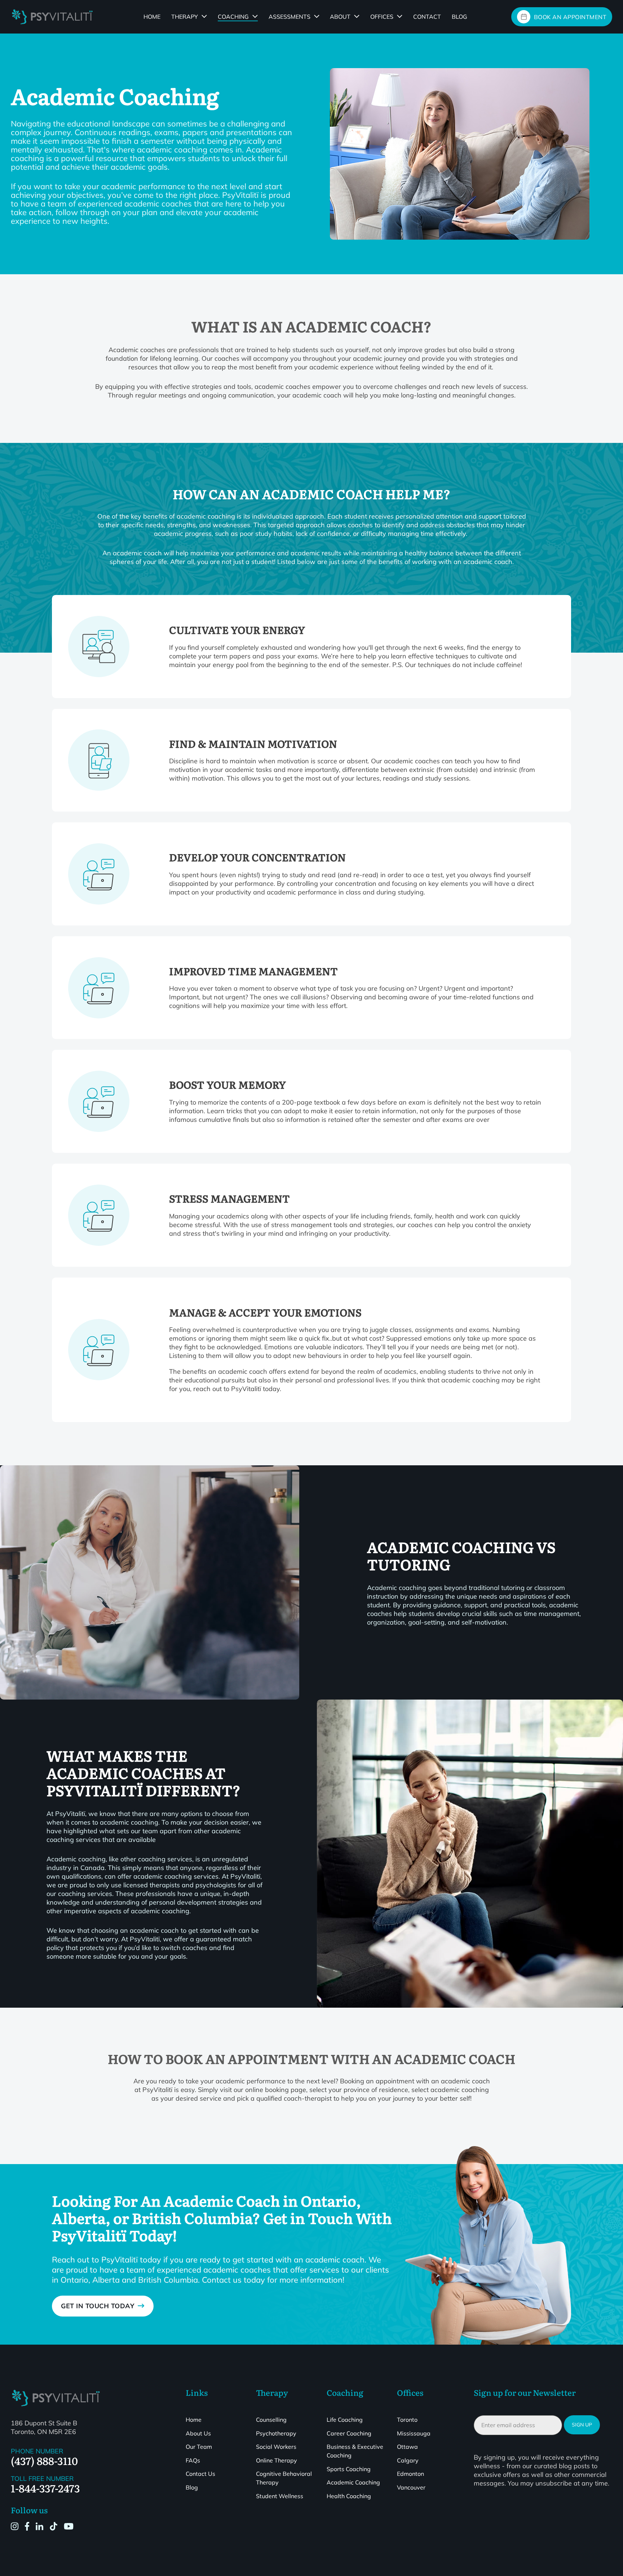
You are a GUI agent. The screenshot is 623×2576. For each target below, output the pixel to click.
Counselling (271, 2420)
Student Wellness (280, 2496)
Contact (427, 17)
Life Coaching (345, 2420)
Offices (382, 17)
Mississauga (414, 2433)
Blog (459, 17)
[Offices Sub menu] (400, 16)
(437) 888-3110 (44, 2460)
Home (152, 17)
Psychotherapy (276, 2433)
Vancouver (411, 2487)
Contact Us (200, 2474)
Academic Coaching (353, 2482)
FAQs (193, 2460)
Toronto (407, 2420)
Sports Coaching (349, 2469)
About (340, 17)
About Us (198, 2433)
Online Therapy (277, 2460)
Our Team (199, 2447)
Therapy (185, 17)
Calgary (408, 2460)
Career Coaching (349, 2433)
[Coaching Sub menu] (255, 16)
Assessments (290, 17)
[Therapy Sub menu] (204, 16)
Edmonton (410, 2474)
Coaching (233, 17)
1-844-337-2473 (45, 2488)
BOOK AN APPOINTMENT (570, 17)
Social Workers (276, 2447)
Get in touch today (98, 2306)
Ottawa (407, 2447)
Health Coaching (349, 2496)
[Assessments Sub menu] (317, 16)
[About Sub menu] (357, 16)
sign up (582, 2425)
